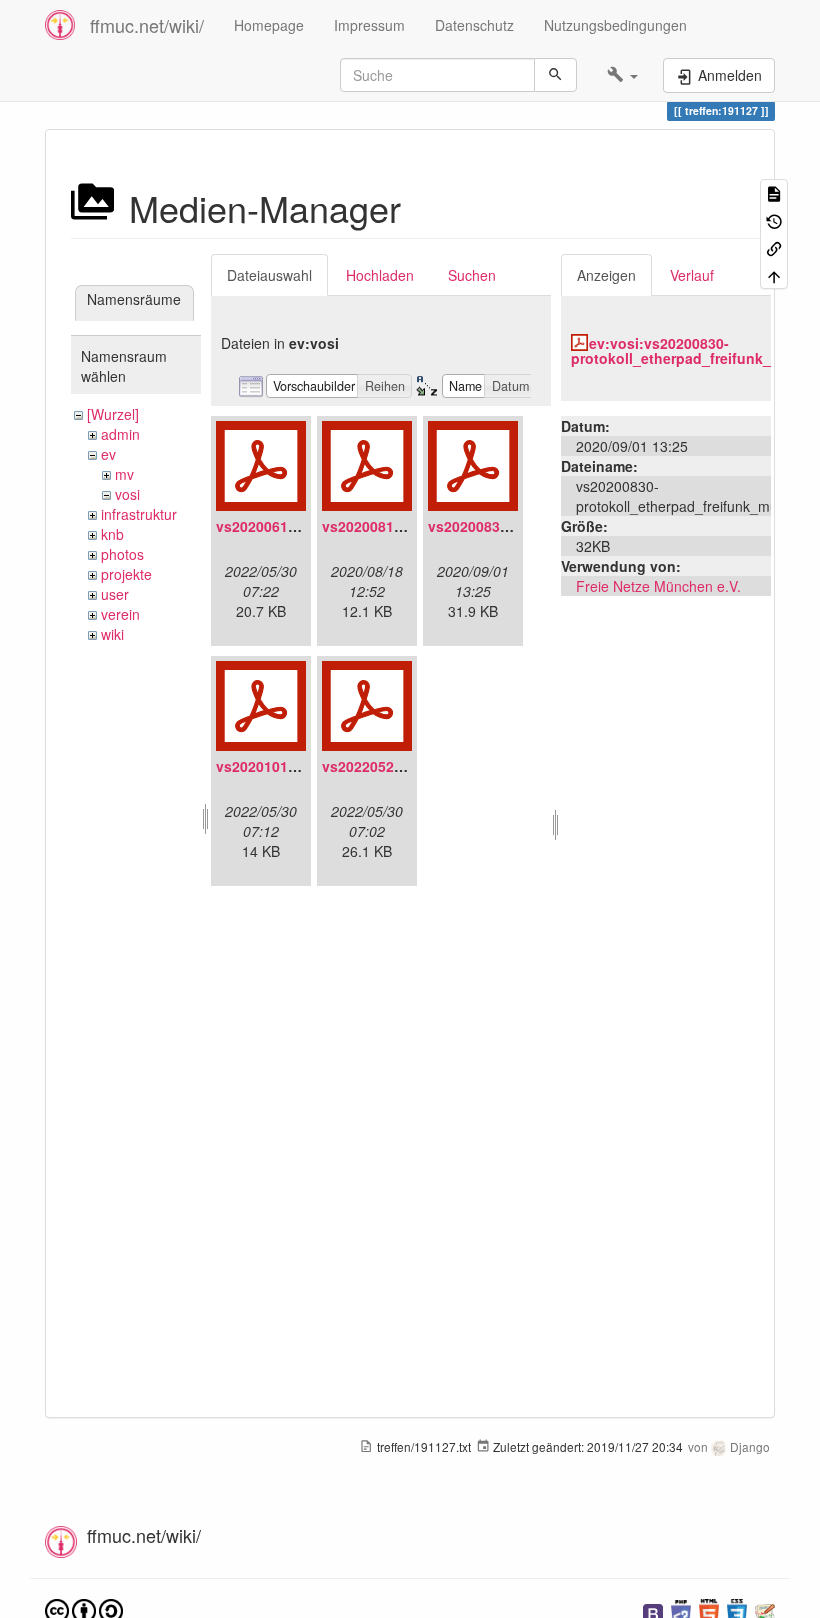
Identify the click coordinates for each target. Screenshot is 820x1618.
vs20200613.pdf (269, 526)
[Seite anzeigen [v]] (774, 192)
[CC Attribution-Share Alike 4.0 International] (84, 1609)
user (115, 594)
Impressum (369, 25)
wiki (112, 634)
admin (120, 434)
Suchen (472, 275)
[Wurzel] (113, 414)
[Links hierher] (774, 247)
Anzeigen (606, 275)
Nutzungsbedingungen (615, 25)
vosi (127, 494)
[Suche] (555, 75)
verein (120, 614)
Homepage (269, 25)
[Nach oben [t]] (774, 274)
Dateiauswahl (269, 275)
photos (122, 554)
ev (108, 454)
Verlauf (692, 275)
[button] (622, 75)
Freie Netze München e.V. (658, 586)
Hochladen (380, 275)
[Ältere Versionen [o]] (774, 219)
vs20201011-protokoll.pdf (303, 766)
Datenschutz (474, 25)
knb (112, 534)
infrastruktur (139, 514)
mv (124, 474)
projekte (126, 574)
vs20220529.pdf (375, 766)
